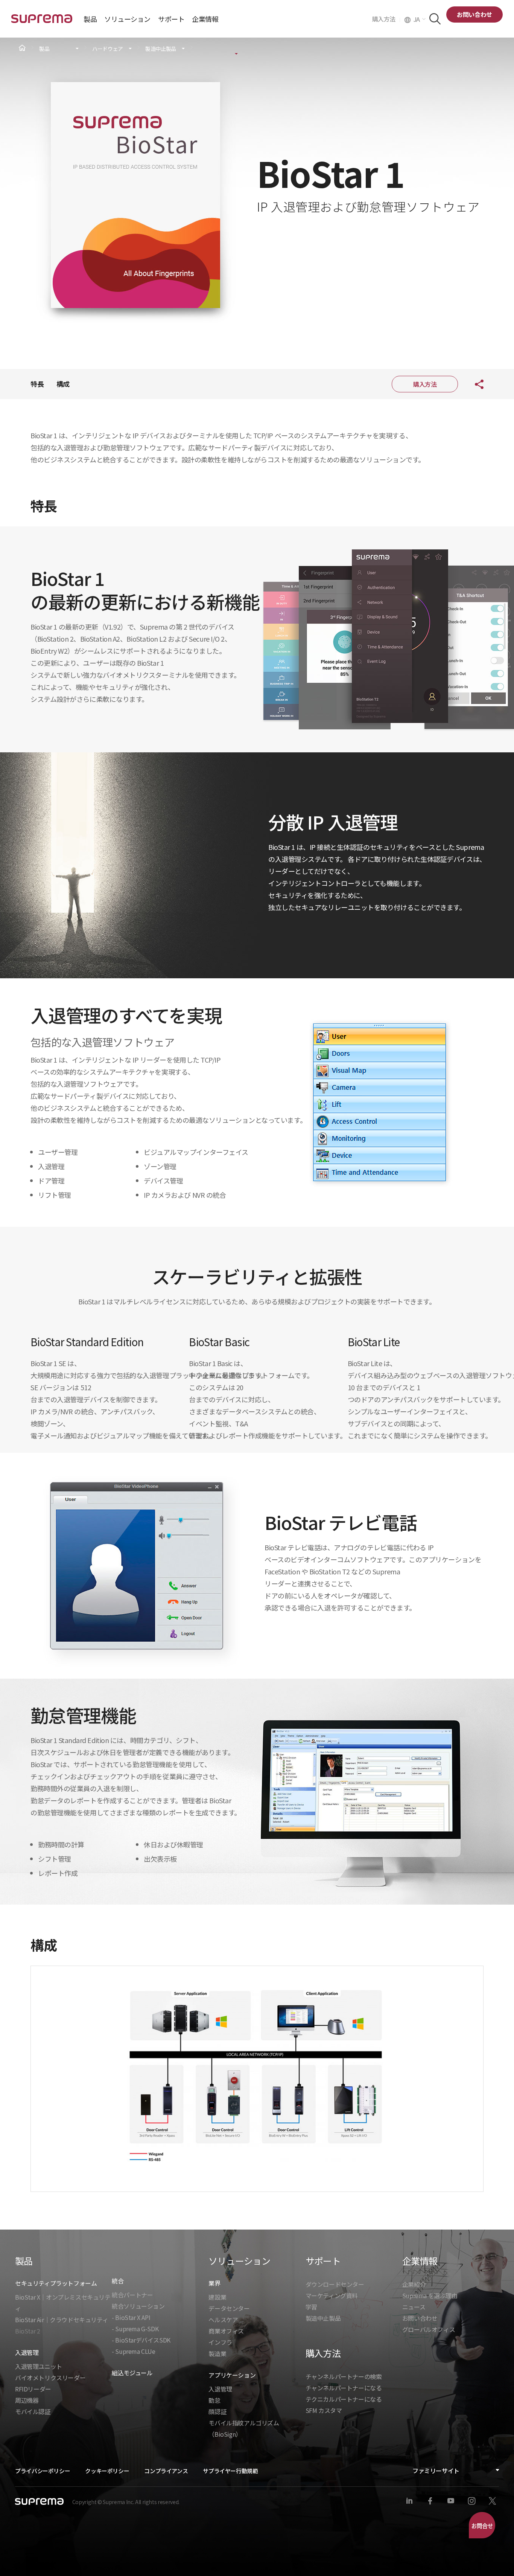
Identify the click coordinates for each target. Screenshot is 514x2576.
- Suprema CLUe (133, 2351)
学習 (311, 2307)
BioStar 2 (27, 2331)
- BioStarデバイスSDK (141, 2340)
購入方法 (386, 19)
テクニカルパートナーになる (344, 2399)
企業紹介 (414, 2284)
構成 (63, 384)
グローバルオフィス (429, 2329)
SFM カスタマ (324, 2410)
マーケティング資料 (332, 2295)
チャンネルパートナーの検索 (344, 2376)
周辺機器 (27, 2400)
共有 (473, 384)
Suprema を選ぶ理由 (430, 2295)
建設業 (217, 2297)
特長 (37, 384)
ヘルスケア (223, 2320)
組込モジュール (132, 2373)
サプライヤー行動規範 (230, 2471)
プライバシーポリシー (43, 2471)
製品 (44, 49)
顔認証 (217, 2411)
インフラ (220, 2342)
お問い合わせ (474, 14)
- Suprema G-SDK (135, 2329)
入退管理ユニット (39, 2366)
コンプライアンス (166, 2471)
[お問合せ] (482, 2525)
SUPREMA (42, 22)
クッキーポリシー (107, 2471)
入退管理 (220, 2389)
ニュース (414, 2307)
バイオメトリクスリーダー (50, 2378)
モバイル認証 (33, 2411)
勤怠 (214, 2400)
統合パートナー (132, 2295)
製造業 (217, 2353)
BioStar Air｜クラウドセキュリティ (62, 2320)
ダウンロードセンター (335, 2284)
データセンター (229, 2308)
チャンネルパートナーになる (344, 2388)
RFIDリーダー (33, 2389)
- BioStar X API (131, 2317)
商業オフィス (226, 2331)
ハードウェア (108, 49)
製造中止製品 (161, 49)
